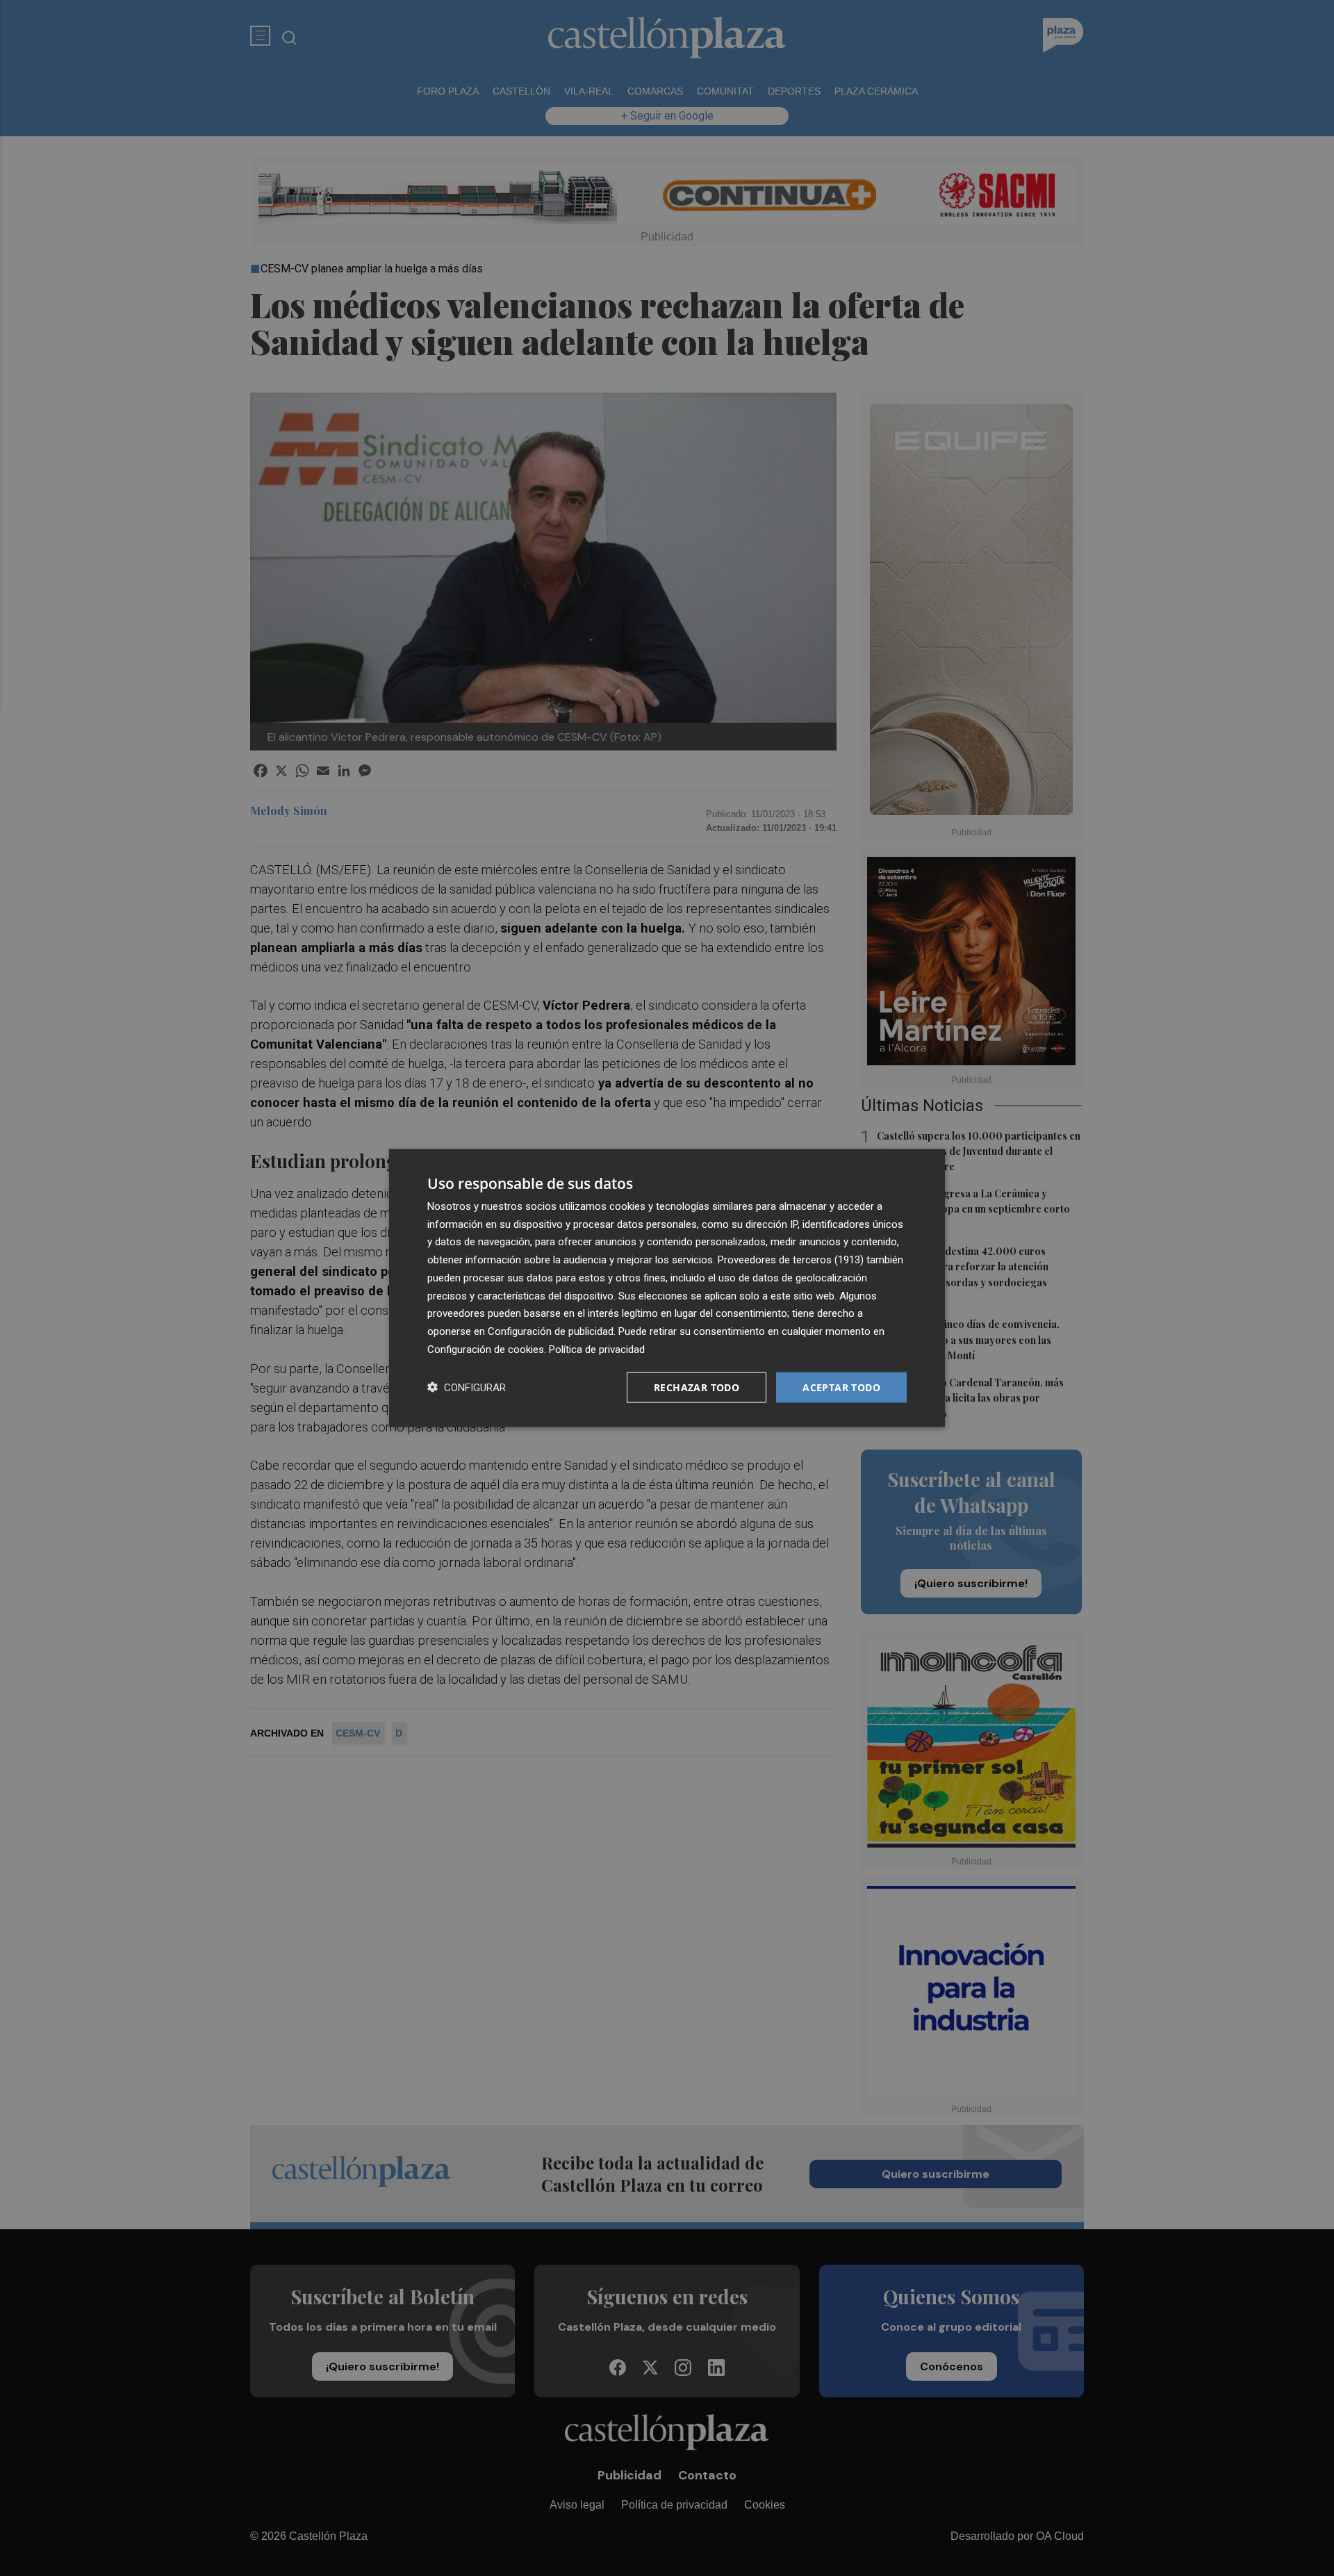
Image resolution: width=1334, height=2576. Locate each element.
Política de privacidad (597, 1349)
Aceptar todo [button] (841, 1387)
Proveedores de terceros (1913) (791, 1260)
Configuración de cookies (486, 1349)
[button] (467, 1387)
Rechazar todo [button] (697, 1387)
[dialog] (667, 1288)
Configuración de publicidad (551, 1331)
